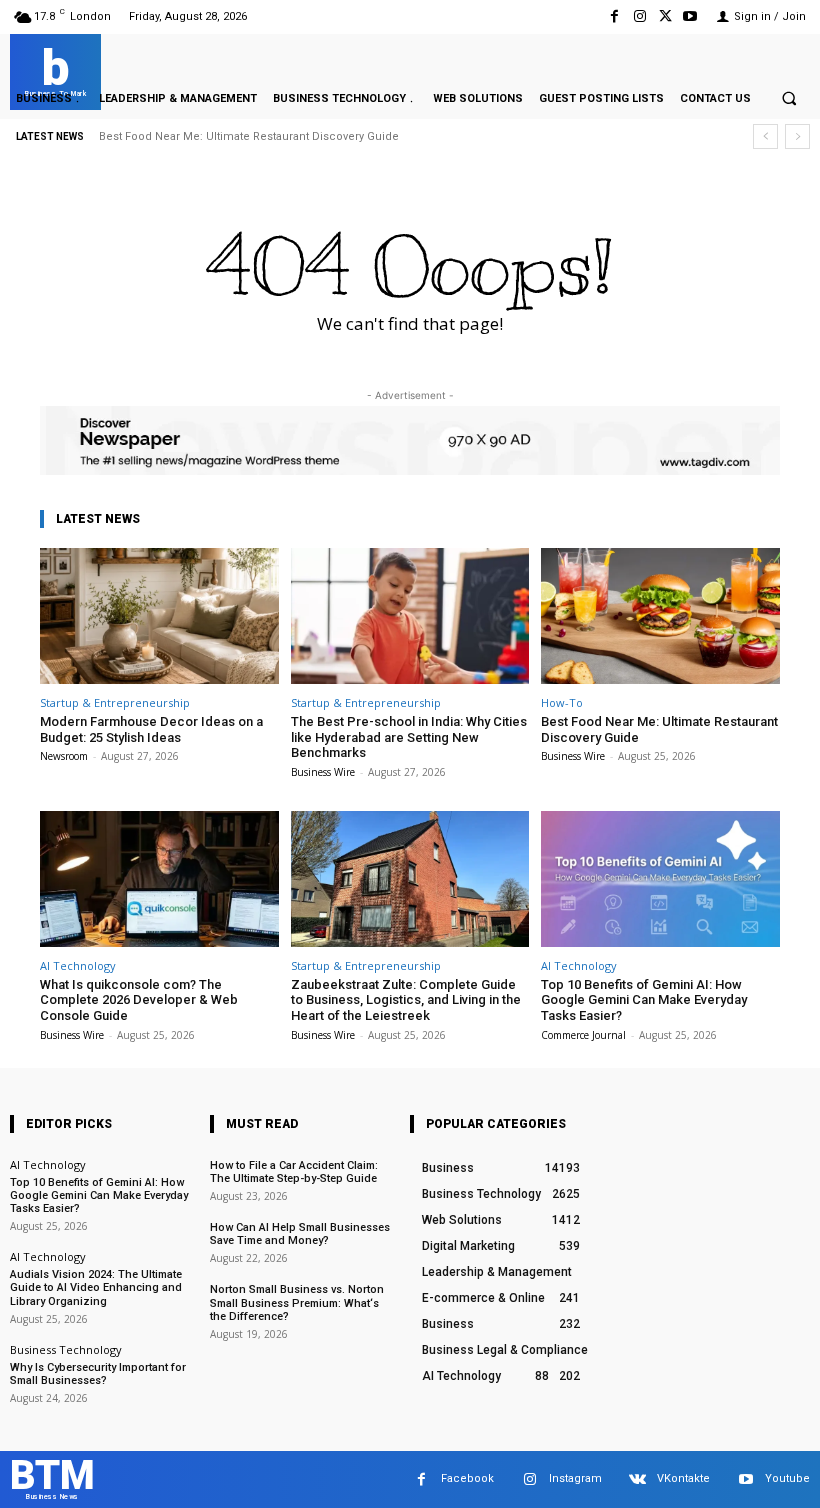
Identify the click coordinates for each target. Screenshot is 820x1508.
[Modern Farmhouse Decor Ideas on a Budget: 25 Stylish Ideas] (159, 616)
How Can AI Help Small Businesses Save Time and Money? (300, 1234)
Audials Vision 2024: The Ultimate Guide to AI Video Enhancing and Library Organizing (96, 1287)
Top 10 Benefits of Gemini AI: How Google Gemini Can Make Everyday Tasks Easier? (644, 1000)
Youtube (787, 1478)
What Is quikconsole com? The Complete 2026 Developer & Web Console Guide (139, 1000)
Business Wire (323, 772)
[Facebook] (614, 16)
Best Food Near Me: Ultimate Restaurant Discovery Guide (249, 136)
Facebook (467, 1478)
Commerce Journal (583, 1035)
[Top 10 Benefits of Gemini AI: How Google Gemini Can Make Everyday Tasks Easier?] (660, 879)
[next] (797, 136)
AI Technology (78, 965)
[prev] (765, 136)
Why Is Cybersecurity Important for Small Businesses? (98, 1374)
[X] (665, 16)
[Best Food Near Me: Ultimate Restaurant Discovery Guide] (660, 616)
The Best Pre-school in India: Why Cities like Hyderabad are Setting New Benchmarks (409, 737)
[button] (789, 98)
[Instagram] (639, 16)
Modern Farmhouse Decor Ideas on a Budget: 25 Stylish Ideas (151, 729)
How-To (562, 702)
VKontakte (683, 1478)
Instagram (575, 1478)
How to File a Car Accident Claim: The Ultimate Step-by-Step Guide (294, 1172)
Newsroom (64, 756)
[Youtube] (690, 16)
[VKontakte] (637, 1479)
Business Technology (66, 1349)
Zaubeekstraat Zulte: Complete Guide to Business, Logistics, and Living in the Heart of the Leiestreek (406, 1000)
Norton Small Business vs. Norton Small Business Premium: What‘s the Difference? (297, 1302)
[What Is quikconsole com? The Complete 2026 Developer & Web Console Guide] (159, 879)
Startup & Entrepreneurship (115, 702)
